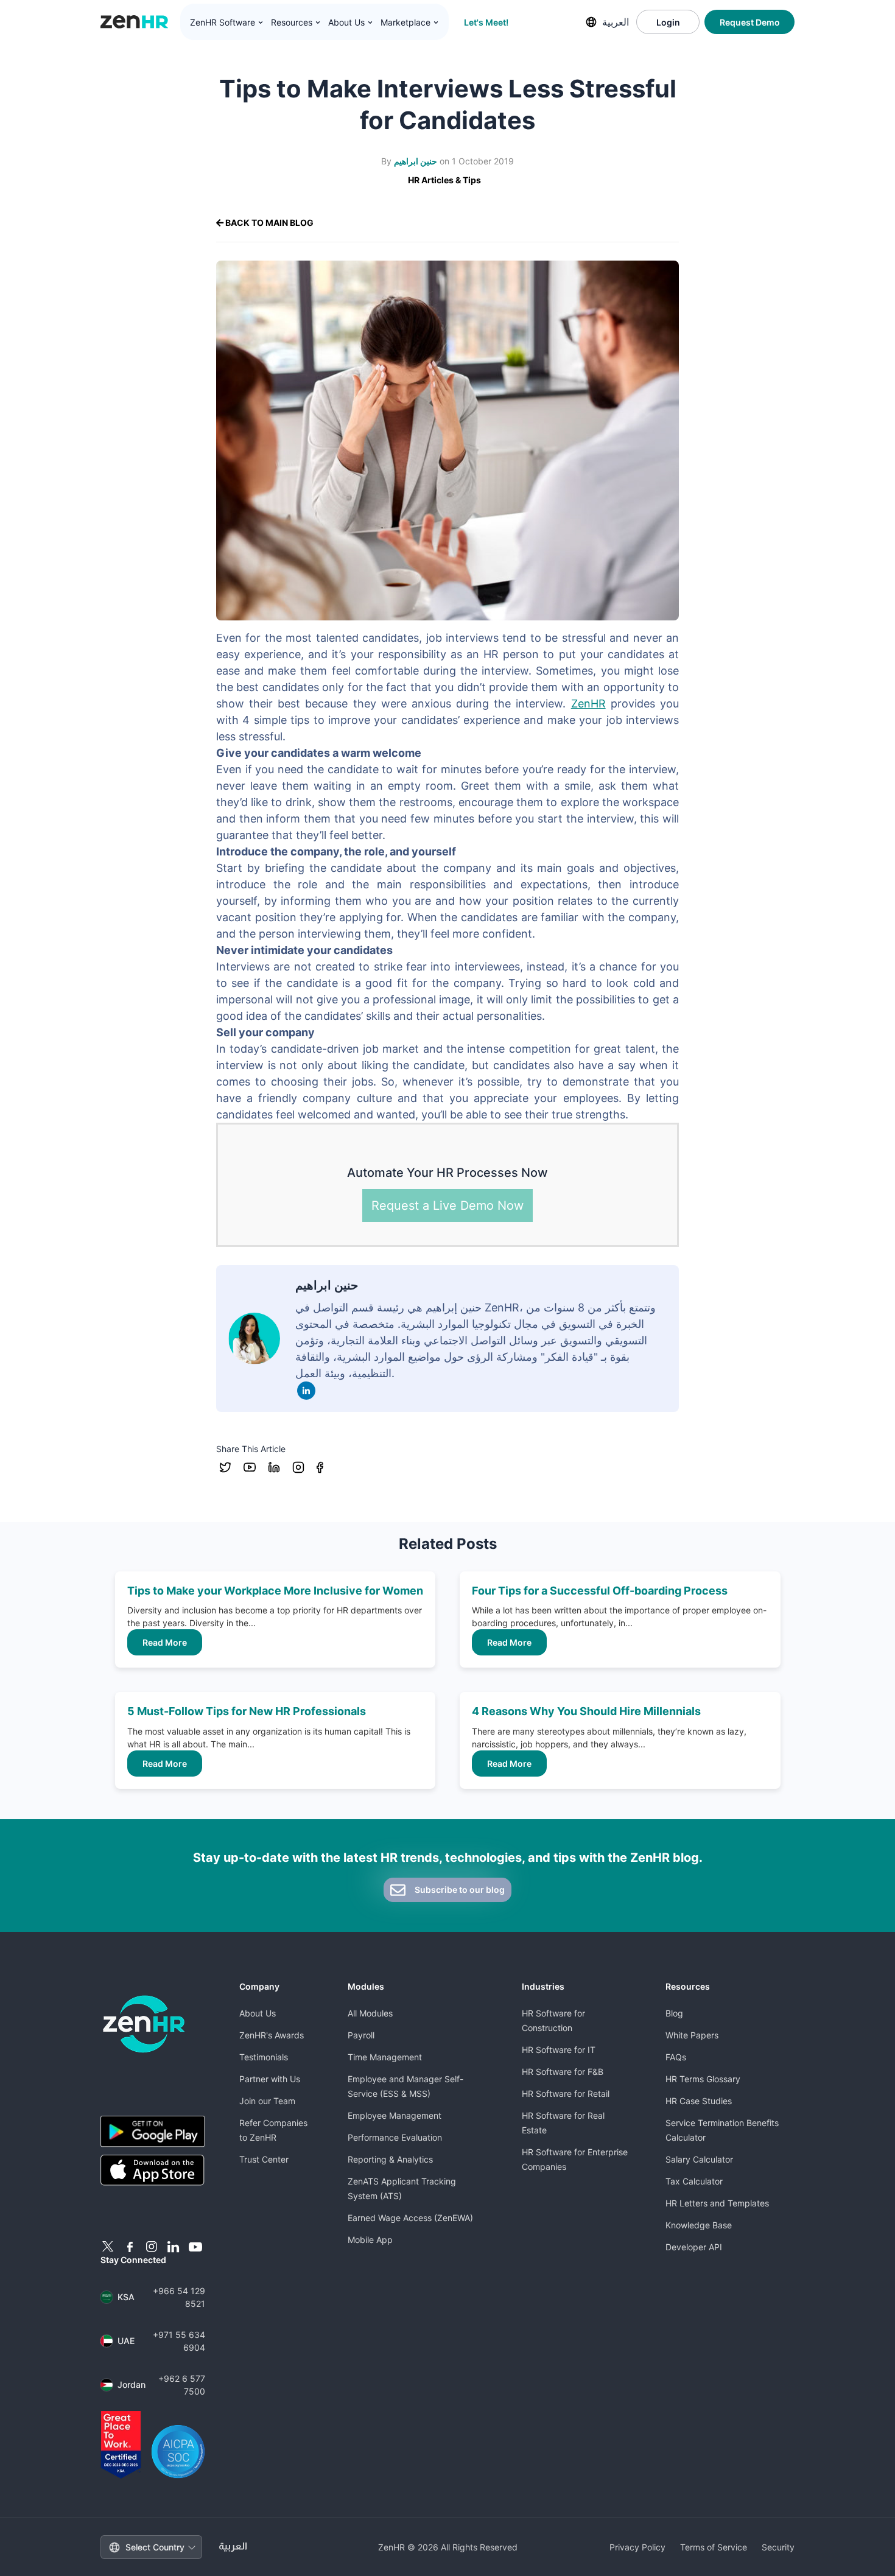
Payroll (361, 2035)
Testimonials (264, 2057)
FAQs (676, 2057)
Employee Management (395, 2115)
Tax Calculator (694, 2181)
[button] (227, 23)
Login (668, 22)
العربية (616, 22)
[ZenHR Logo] (135, 22)
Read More (165, 1642)
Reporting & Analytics (390, 2159)
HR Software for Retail (566, 2093)
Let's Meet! (486, 22)
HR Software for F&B (563, 2072)
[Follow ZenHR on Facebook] (130, 2247)
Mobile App (370, 2240)
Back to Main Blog (268, 223)
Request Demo (750, 22)
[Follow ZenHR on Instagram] (152, 2247)
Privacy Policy (637, 2547)
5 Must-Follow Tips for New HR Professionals (247, 1711)
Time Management (385, 2057)
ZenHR (588, 704)
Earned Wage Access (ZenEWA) (410, 2218)
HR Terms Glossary (703, 2079)
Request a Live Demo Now (447, 1206)
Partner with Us (270, 2079)
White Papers (692, 2035)
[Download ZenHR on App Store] (153, 2171)
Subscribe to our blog (459, 1890)
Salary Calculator (699, 2159)
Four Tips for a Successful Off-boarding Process (600, 1591)
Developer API (694, 2247)
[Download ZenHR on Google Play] (153, 2131)
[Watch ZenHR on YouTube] (195, 2247)
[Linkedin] (306, 1391)
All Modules (370, 2013)
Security (778, 2547)
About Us (258, 2013)
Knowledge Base (699, 2225)
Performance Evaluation (395, 2137)
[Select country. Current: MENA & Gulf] (591, 22)
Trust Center (264, 2159)
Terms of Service (714, 2547)
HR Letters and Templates (717, 2203)
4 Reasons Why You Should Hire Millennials (586, 1711)
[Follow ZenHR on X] (108, 2247)
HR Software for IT (559, 2050)
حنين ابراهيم (416, 161)
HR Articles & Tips (444, 180)
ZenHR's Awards (272, 2035)
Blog (674, 2013)
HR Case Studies (699, 2101)
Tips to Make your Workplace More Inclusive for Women (275, 1591)
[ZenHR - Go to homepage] (144, 2024)
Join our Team (267, 2101)
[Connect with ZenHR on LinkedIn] (174, 2247)
